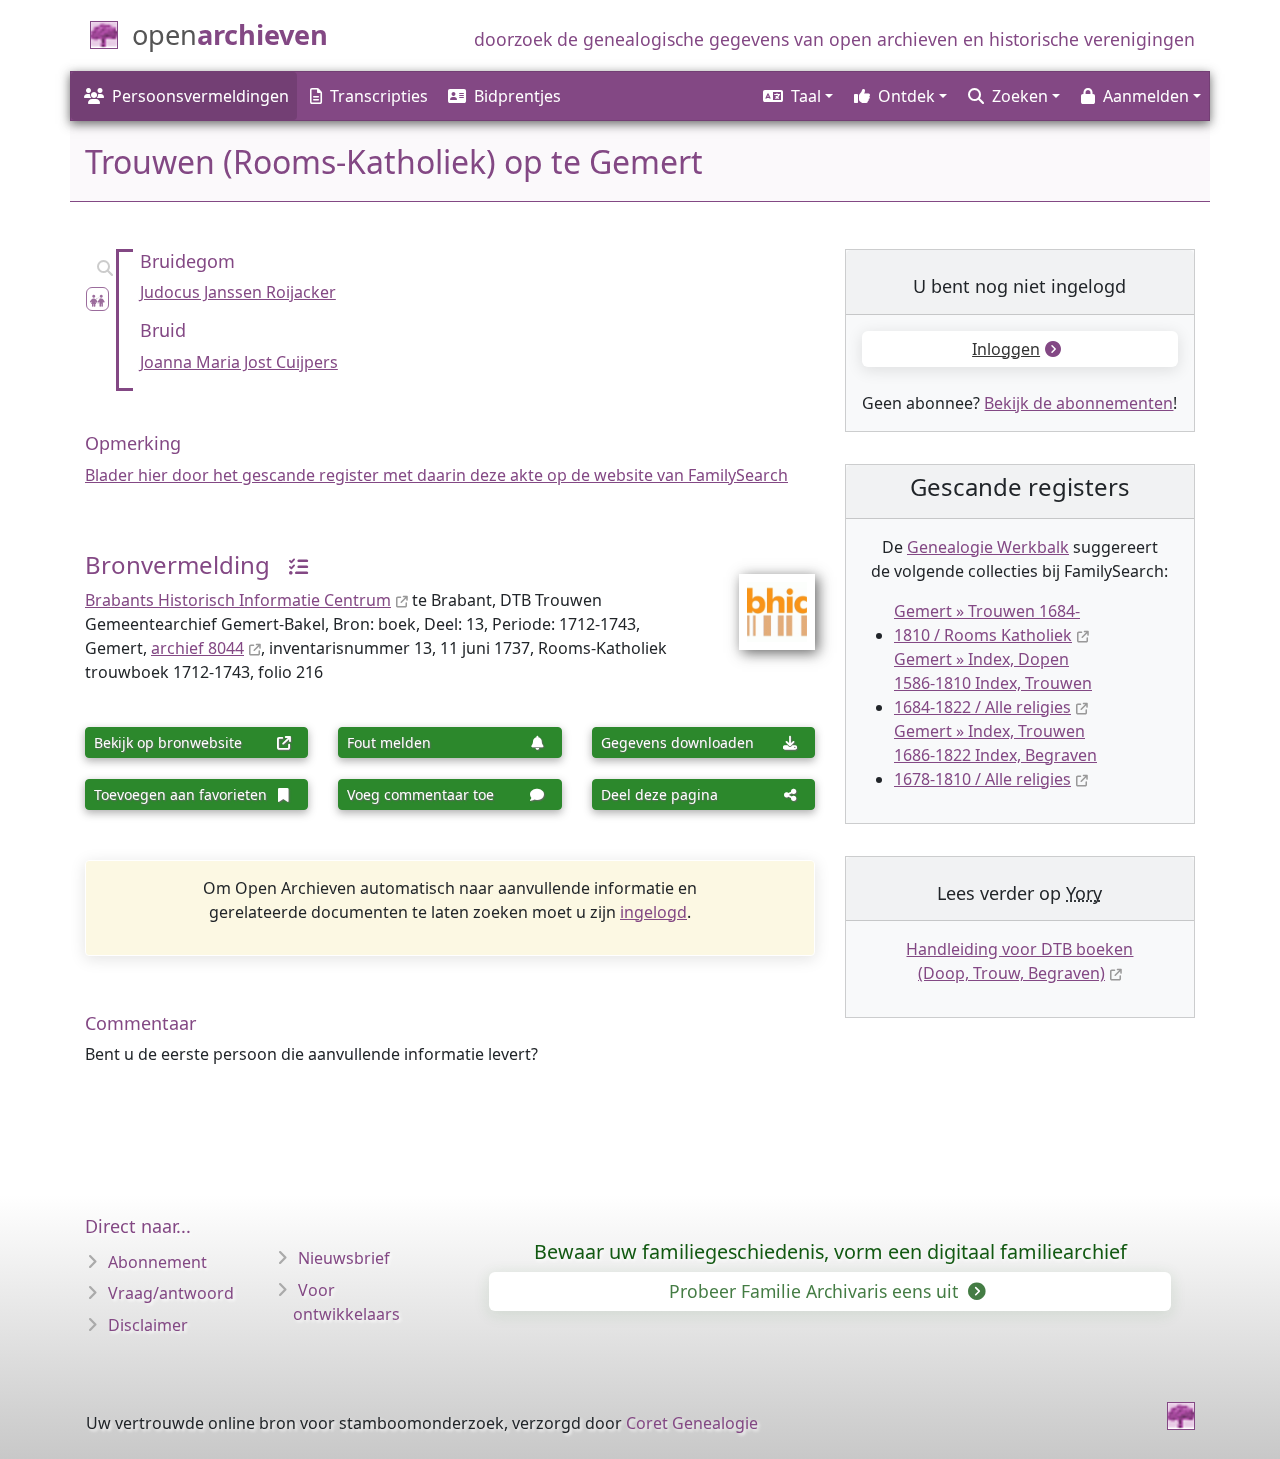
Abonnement (157, 1262)
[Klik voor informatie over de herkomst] (291, 564)
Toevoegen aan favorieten (180, 794)
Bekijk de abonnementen (1078, 403)
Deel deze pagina (659, 794)
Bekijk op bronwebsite (168, 742)
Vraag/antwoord (171, 1293)
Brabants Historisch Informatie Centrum (238, 600)
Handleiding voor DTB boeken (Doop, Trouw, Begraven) (1019, 961)
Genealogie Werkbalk (988, 547)
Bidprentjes (517, 96)
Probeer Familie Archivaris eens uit (816, 1291)
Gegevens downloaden (677, 742)
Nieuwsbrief (344, 1258)
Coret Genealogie (692, 1423)
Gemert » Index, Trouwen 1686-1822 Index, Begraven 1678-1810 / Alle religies (995, 755)
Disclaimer (148, 1325)
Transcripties (379, 96)
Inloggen (1006, 349)
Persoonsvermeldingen (200, 96)
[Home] (1181, 1416)
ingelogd (653, 912)
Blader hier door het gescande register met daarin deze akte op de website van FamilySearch (436, 475)
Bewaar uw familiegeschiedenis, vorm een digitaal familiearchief (830, 1251)
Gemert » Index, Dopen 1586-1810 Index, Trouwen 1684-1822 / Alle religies (993, 683)
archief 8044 (197, 648)
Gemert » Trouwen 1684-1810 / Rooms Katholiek (987, 623)
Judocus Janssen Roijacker (238, 292)
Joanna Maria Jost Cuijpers (239, 362)
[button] (796, 96)
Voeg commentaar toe (420, 794)
